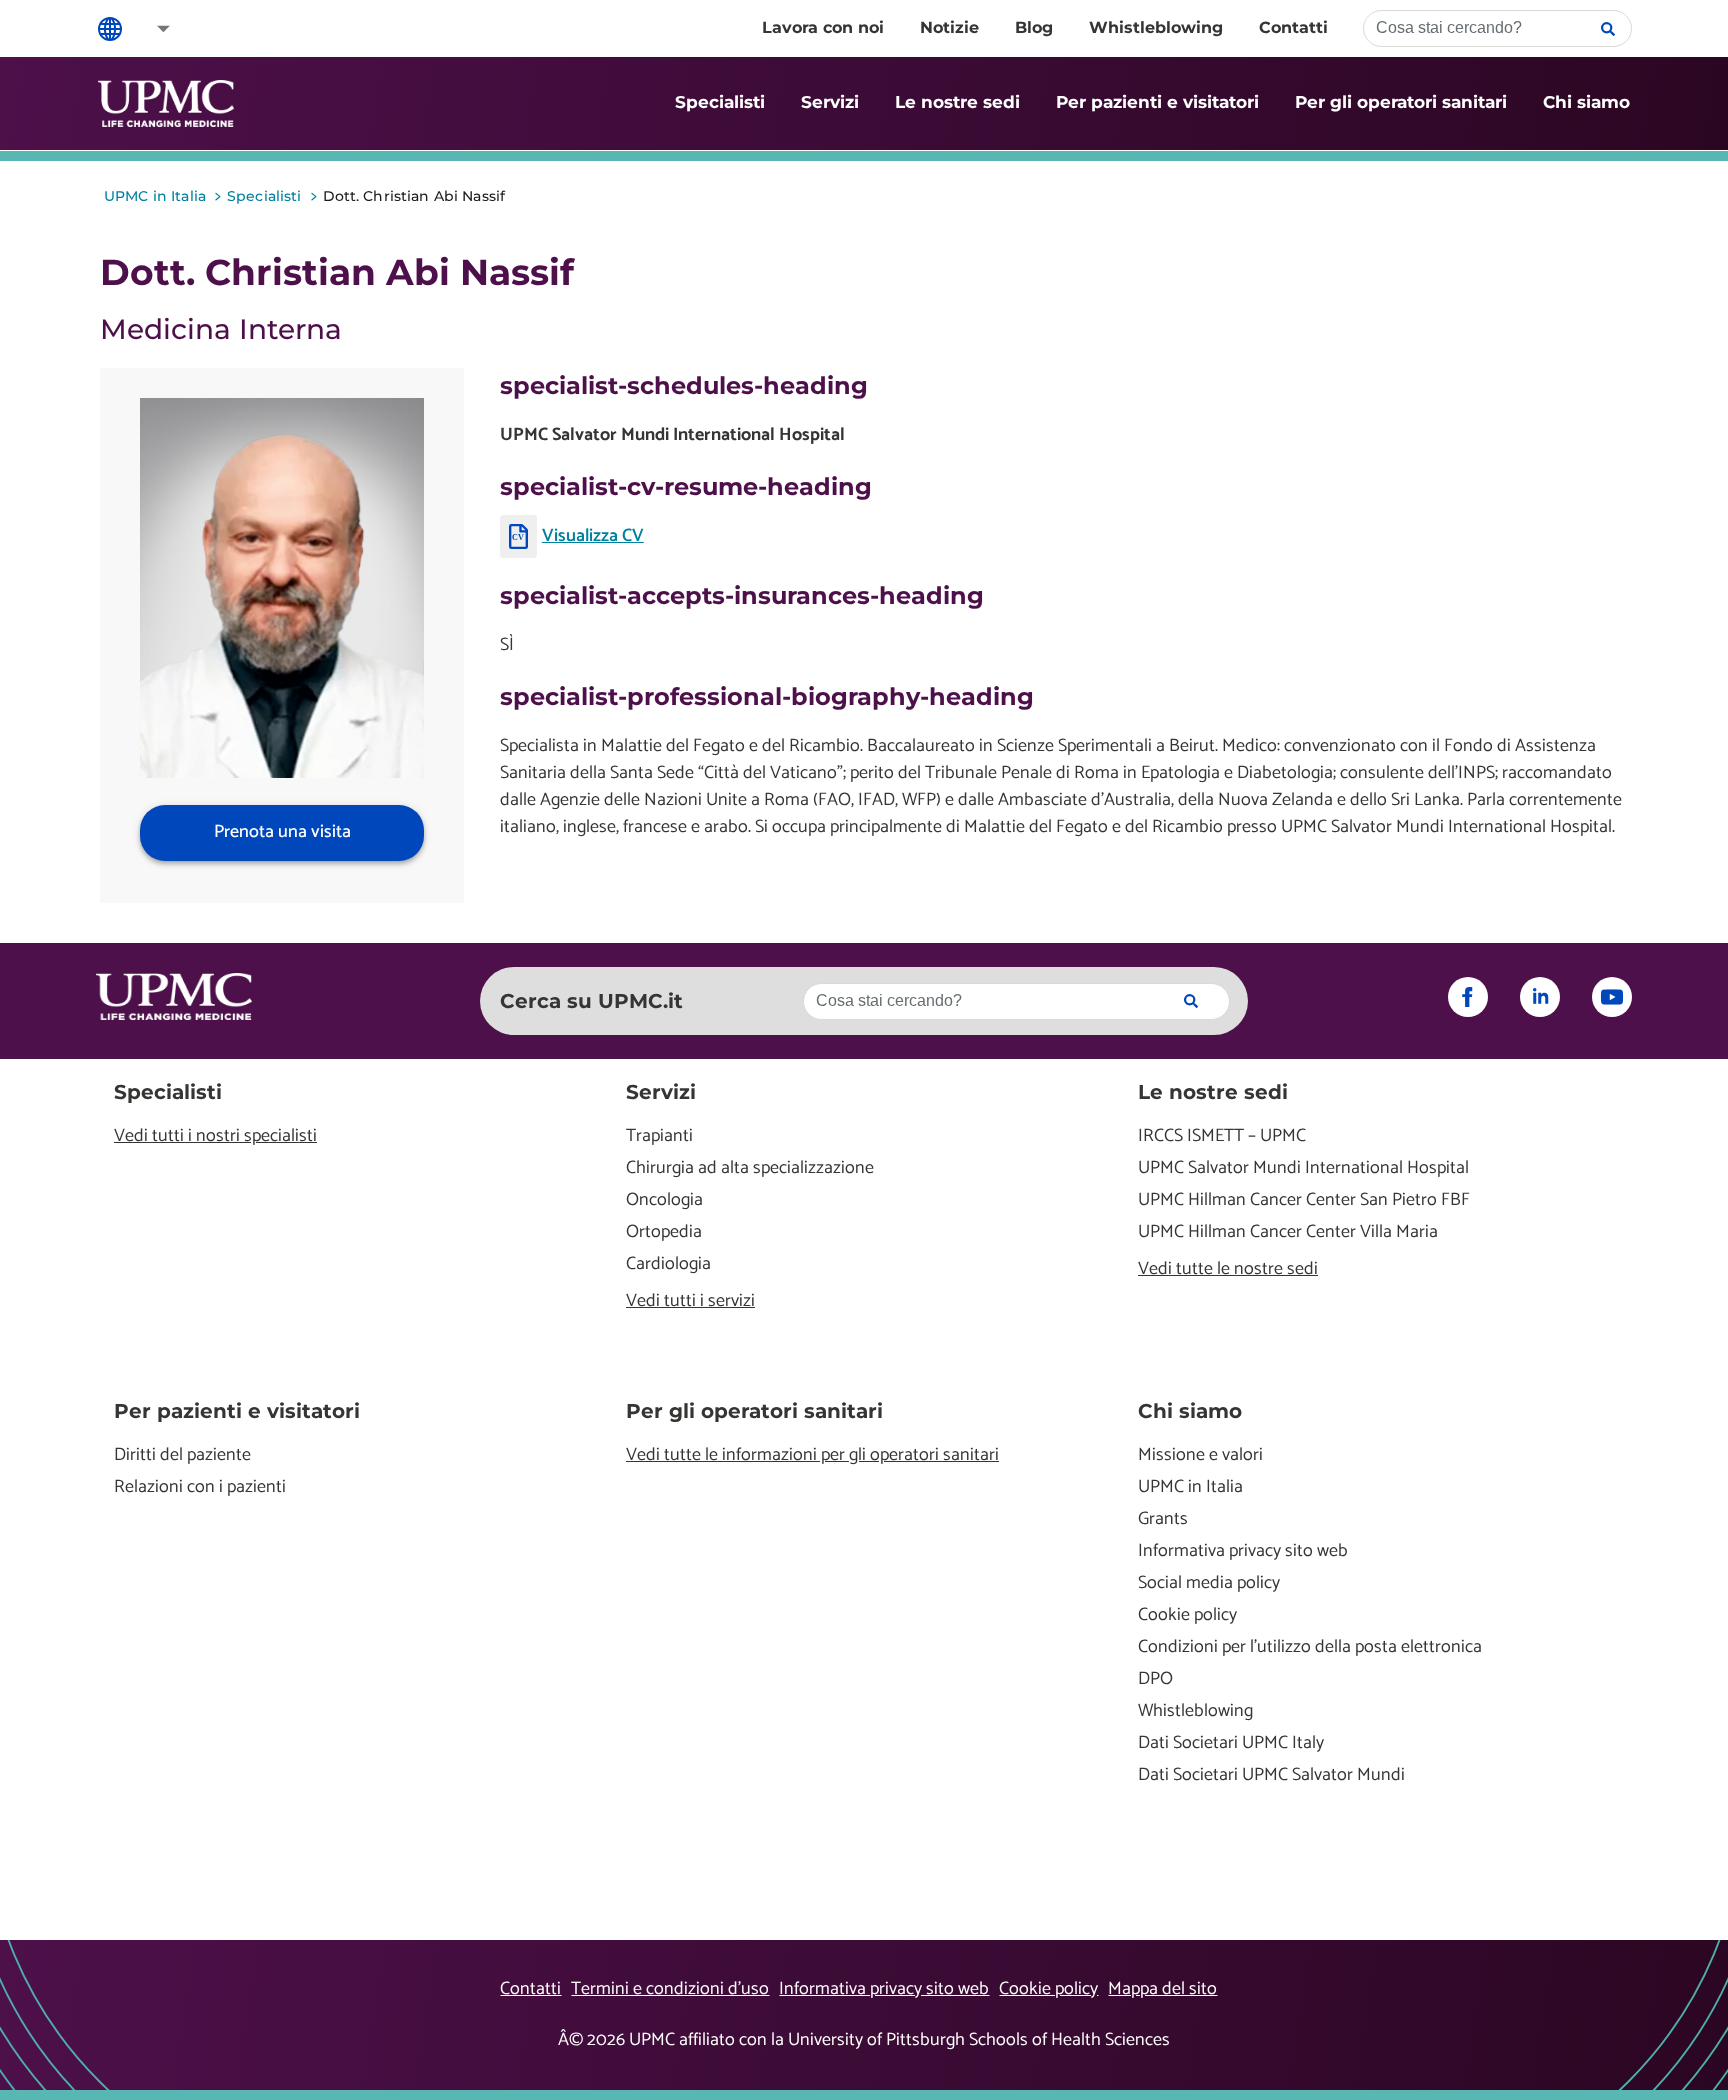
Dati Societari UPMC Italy (1231, 1743)
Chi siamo (1586, 102)
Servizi (830, 102)
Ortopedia (664, 1232)
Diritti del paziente (182, 1455)
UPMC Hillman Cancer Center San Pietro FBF (1304, 1200)
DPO (1155, 1679)
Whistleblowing (1156, 27)
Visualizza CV (593, 536)
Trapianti (659, 1136)
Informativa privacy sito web (1243, 1551)
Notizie (949, 27)
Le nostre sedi (957, 102)
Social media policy (1209, 1583)
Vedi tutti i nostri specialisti (215, 1136)
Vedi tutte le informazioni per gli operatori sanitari (812, 1455)
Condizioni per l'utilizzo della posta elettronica (1310, 1647)
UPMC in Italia (1190, 1487)
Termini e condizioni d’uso (670, 1989)
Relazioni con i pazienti (200, 1487)
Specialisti (720, 102)
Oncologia (664, 1200)
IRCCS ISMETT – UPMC (1222, 1136)
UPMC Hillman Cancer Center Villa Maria (1288, 1232)
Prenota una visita (282, 832)
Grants (1163, 1519)
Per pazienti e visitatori (1157, 102)
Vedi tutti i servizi (690, 1301)
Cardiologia (668, 1264)
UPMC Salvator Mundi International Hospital (1303, 1168)
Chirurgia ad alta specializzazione (750, 1168)
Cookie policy (1187, 1615)
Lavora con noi (823, 27)
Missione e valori (1200, 1455)
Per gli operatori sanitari (1401, 102)
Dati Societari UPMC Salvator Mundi (1271, 1775)
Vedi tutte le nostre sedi (1228, 1269)
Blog (1034, 27)
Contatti (1293, 27)
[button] (150, 28)
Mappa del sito (1162, 1989)
